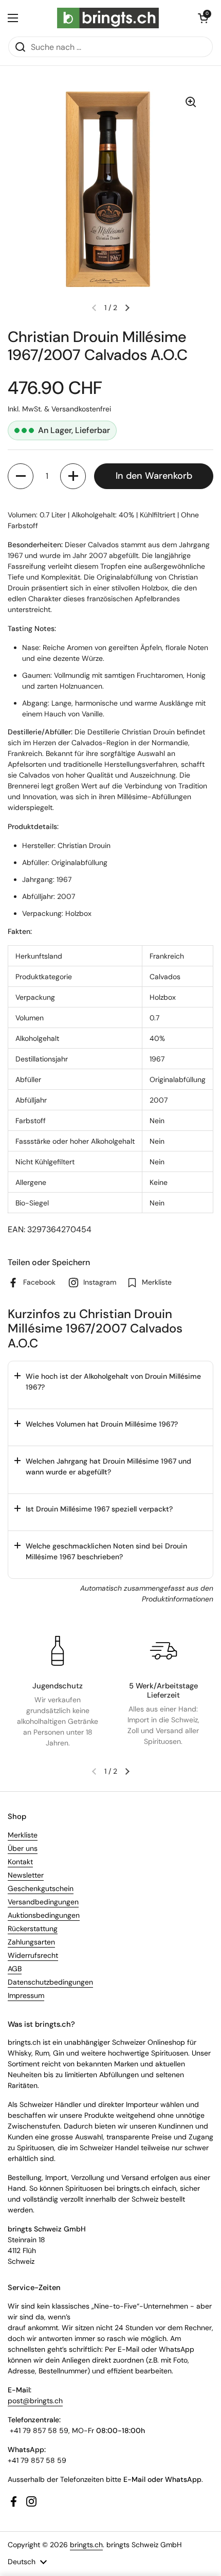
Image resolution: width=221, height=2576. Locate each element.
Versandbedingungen (43, 1902)
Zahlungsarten (31, 1942)
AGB (15, 1969)
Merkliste (23, 1835)
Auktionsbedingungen (44, 1915)
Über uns (23, 1848)
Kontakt (20, 1862)
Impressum (26, 1995)
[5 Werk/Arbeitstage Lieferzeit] (163, 1651)
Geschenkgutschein (41, 1888)
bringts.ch (86, 2545)
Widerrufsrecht (33, 1955)
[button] (203, 18)
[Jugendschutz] (58, 1651)
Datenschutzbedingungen (50, 1982)
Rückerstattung (33, 1929)
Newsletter (26, 1875)
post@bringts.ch (35, 2401)
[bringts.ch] (108, 18)
